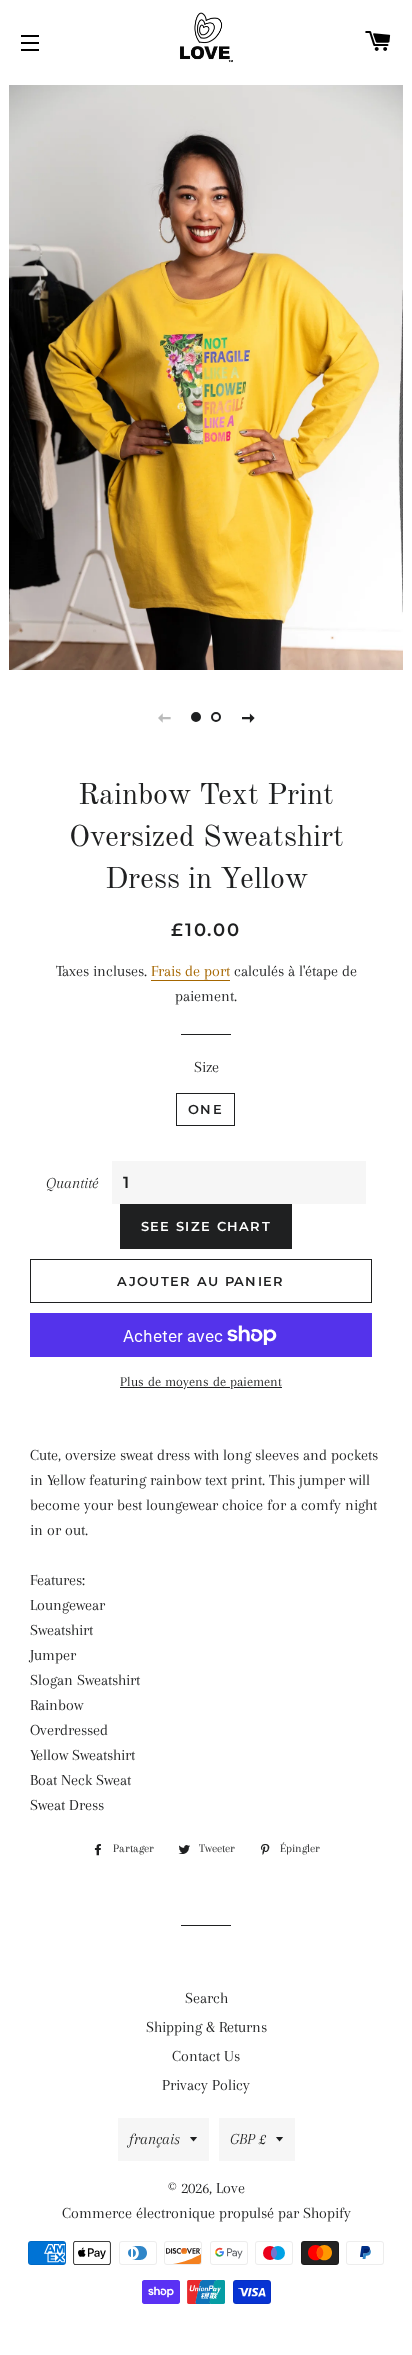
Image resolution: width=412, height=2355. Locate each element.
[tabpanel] (206, 375)
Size (206, 1067)
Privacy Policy (206, 2085)
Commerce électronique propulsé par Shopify (206, 2213)
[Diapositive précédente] (164, 717)
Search (206, 1998)
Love (230, 2188)
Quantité (72, 1183)
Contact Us (206, 2056)
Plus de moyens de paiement (201, 1381)
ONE (205, 1109)
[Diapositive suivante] (248, 717)
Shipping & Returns (206, 2027)
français (154, 2139)
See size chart (206, 1226)
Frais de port (190, 971)
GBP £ (248, 2139)
